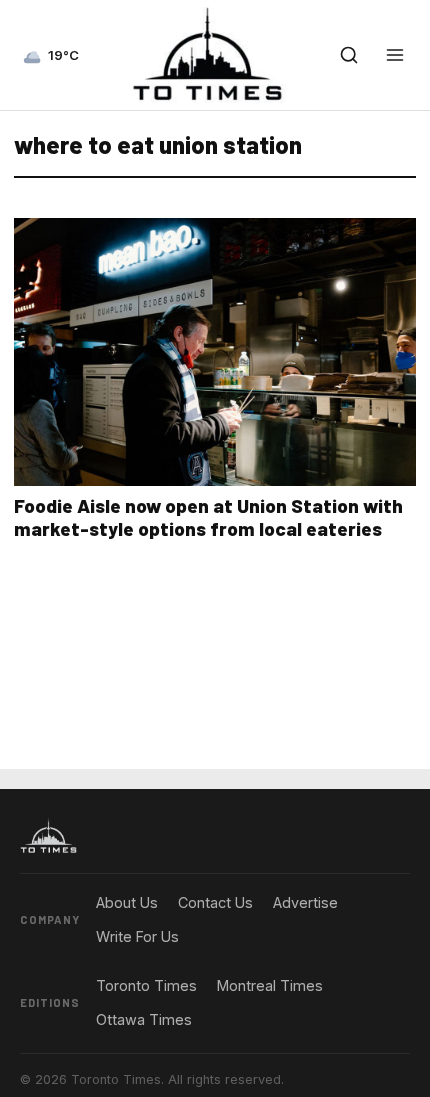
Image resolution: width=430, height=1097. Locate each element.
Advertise (305, 902)
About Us (127, 902)
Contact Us (215, 902)
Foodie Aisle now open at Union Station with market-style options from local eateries (208, 517)
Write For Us (137, 936)
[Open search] (349, 55)
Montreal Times (270, 985)
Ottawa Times (144, 1019)
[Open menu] (395, 55)
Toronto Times (146, 985)
